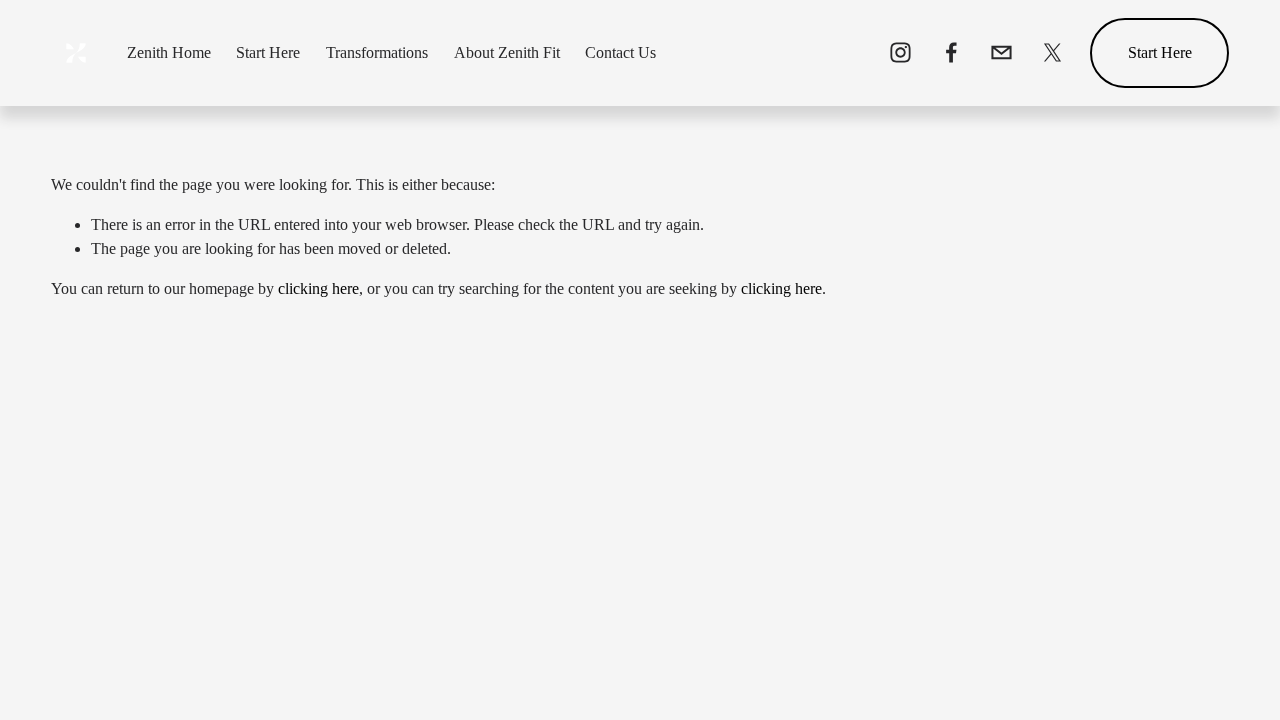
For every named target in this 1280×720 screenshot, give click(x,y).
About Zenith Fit (507, 52)
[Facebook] (951, 52)
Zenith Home (169, 52)
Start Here (268, 52)
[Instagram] (900, 52)
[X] (1052, 52)
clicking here (318, 288)
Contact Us (620, 52)
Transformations (377, 52)
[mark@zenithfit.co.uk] (1001, 52)
